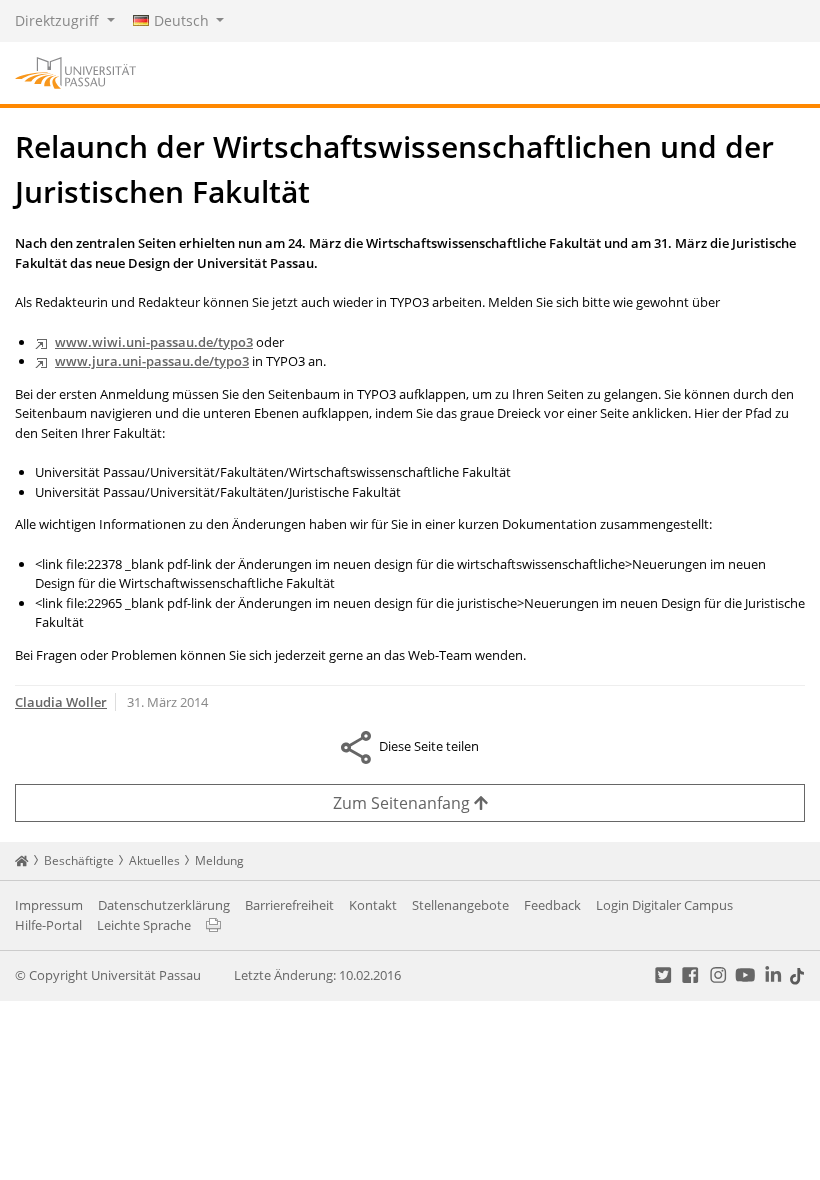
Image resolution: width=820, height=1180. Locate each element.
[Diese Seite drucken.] (213, 925)
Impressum (49, 905)
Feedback (552, 905)
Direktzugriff (59, 20)
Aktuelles (154, 860)
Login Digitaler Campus (664, 905)
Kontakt (373, 905)
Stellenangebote (460, 905)
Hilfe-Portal (48, 925)
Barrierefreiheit (289, 905)
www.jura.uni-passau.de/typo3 (152, 361)
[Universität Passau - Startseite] (75, 71)
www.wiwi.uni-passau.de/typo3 (154, 342)
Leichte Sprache (144, 925)
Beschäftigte (79, 860)
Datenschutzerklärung (164, 905)
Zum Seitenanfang (403, 803)
